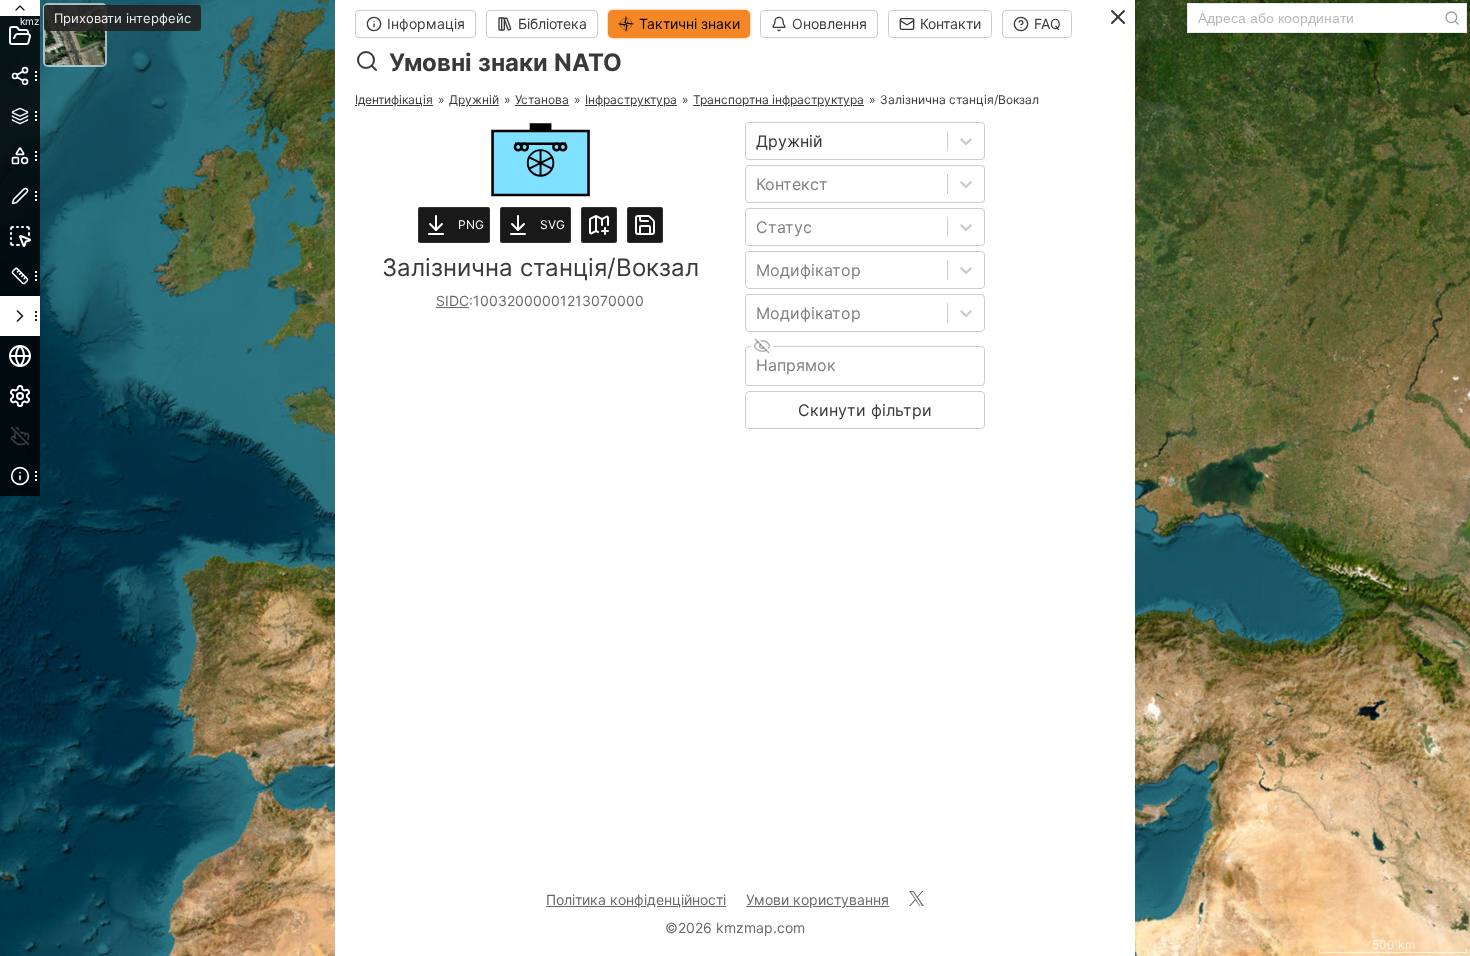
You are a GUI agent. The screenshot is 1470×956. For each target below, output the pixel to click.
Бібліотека (552, 23)
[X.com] (916, 900)
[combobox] (758, 141)
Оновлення (829, 23)
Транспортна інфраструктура (778, 99)
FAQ (1047, 23)
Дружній (474, 99)
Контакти (950, 23)
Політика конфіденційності (636, 899)
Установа (542, 99)
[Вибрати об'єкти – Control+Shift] (20, 236)
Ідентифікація (394, 99)
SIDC (452, 300)
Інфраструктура (631, 99)
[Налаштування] (20, 396)
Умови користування (817, 899)
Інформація (426, 23)
